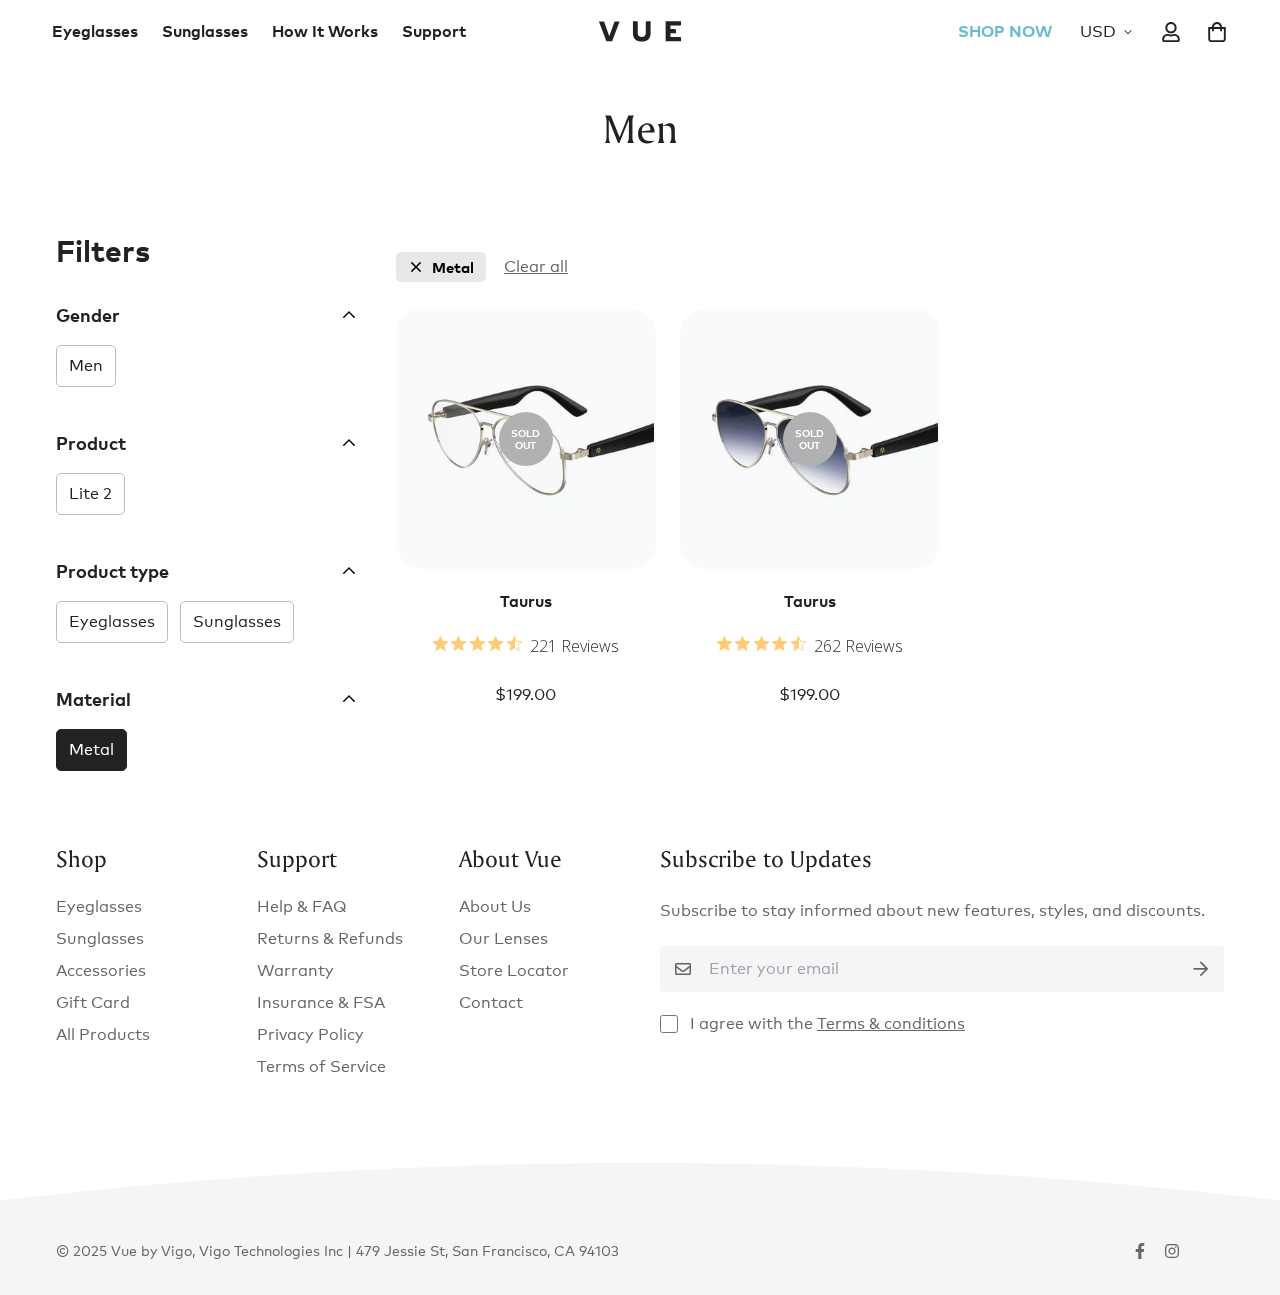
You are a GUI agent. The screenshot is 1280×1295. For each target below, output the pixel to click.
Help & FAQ (302, 906)
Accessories (101, 970)
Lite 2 (90, 493)
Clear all (536, 266)
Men (86, 365)
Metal (91, 749)
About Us (495, 906)
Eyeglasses (95, 31)
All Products (103, 1034)
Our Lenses (503, 938)
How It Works (325, 31)
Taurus (526, 601)
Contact (491, 1002)
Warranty (295, 970)
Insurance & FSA (321, 1002)
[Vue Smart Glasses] (640, 31)
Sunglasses (205, 31)
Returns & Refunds (330, 938)
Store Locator (514, 970)
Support (434, 31)
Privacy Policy (310, 1034)
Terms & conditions (891, 1023)
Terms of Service (321, 1066)
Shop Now (1005, 31)
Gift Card (93, 1002)
